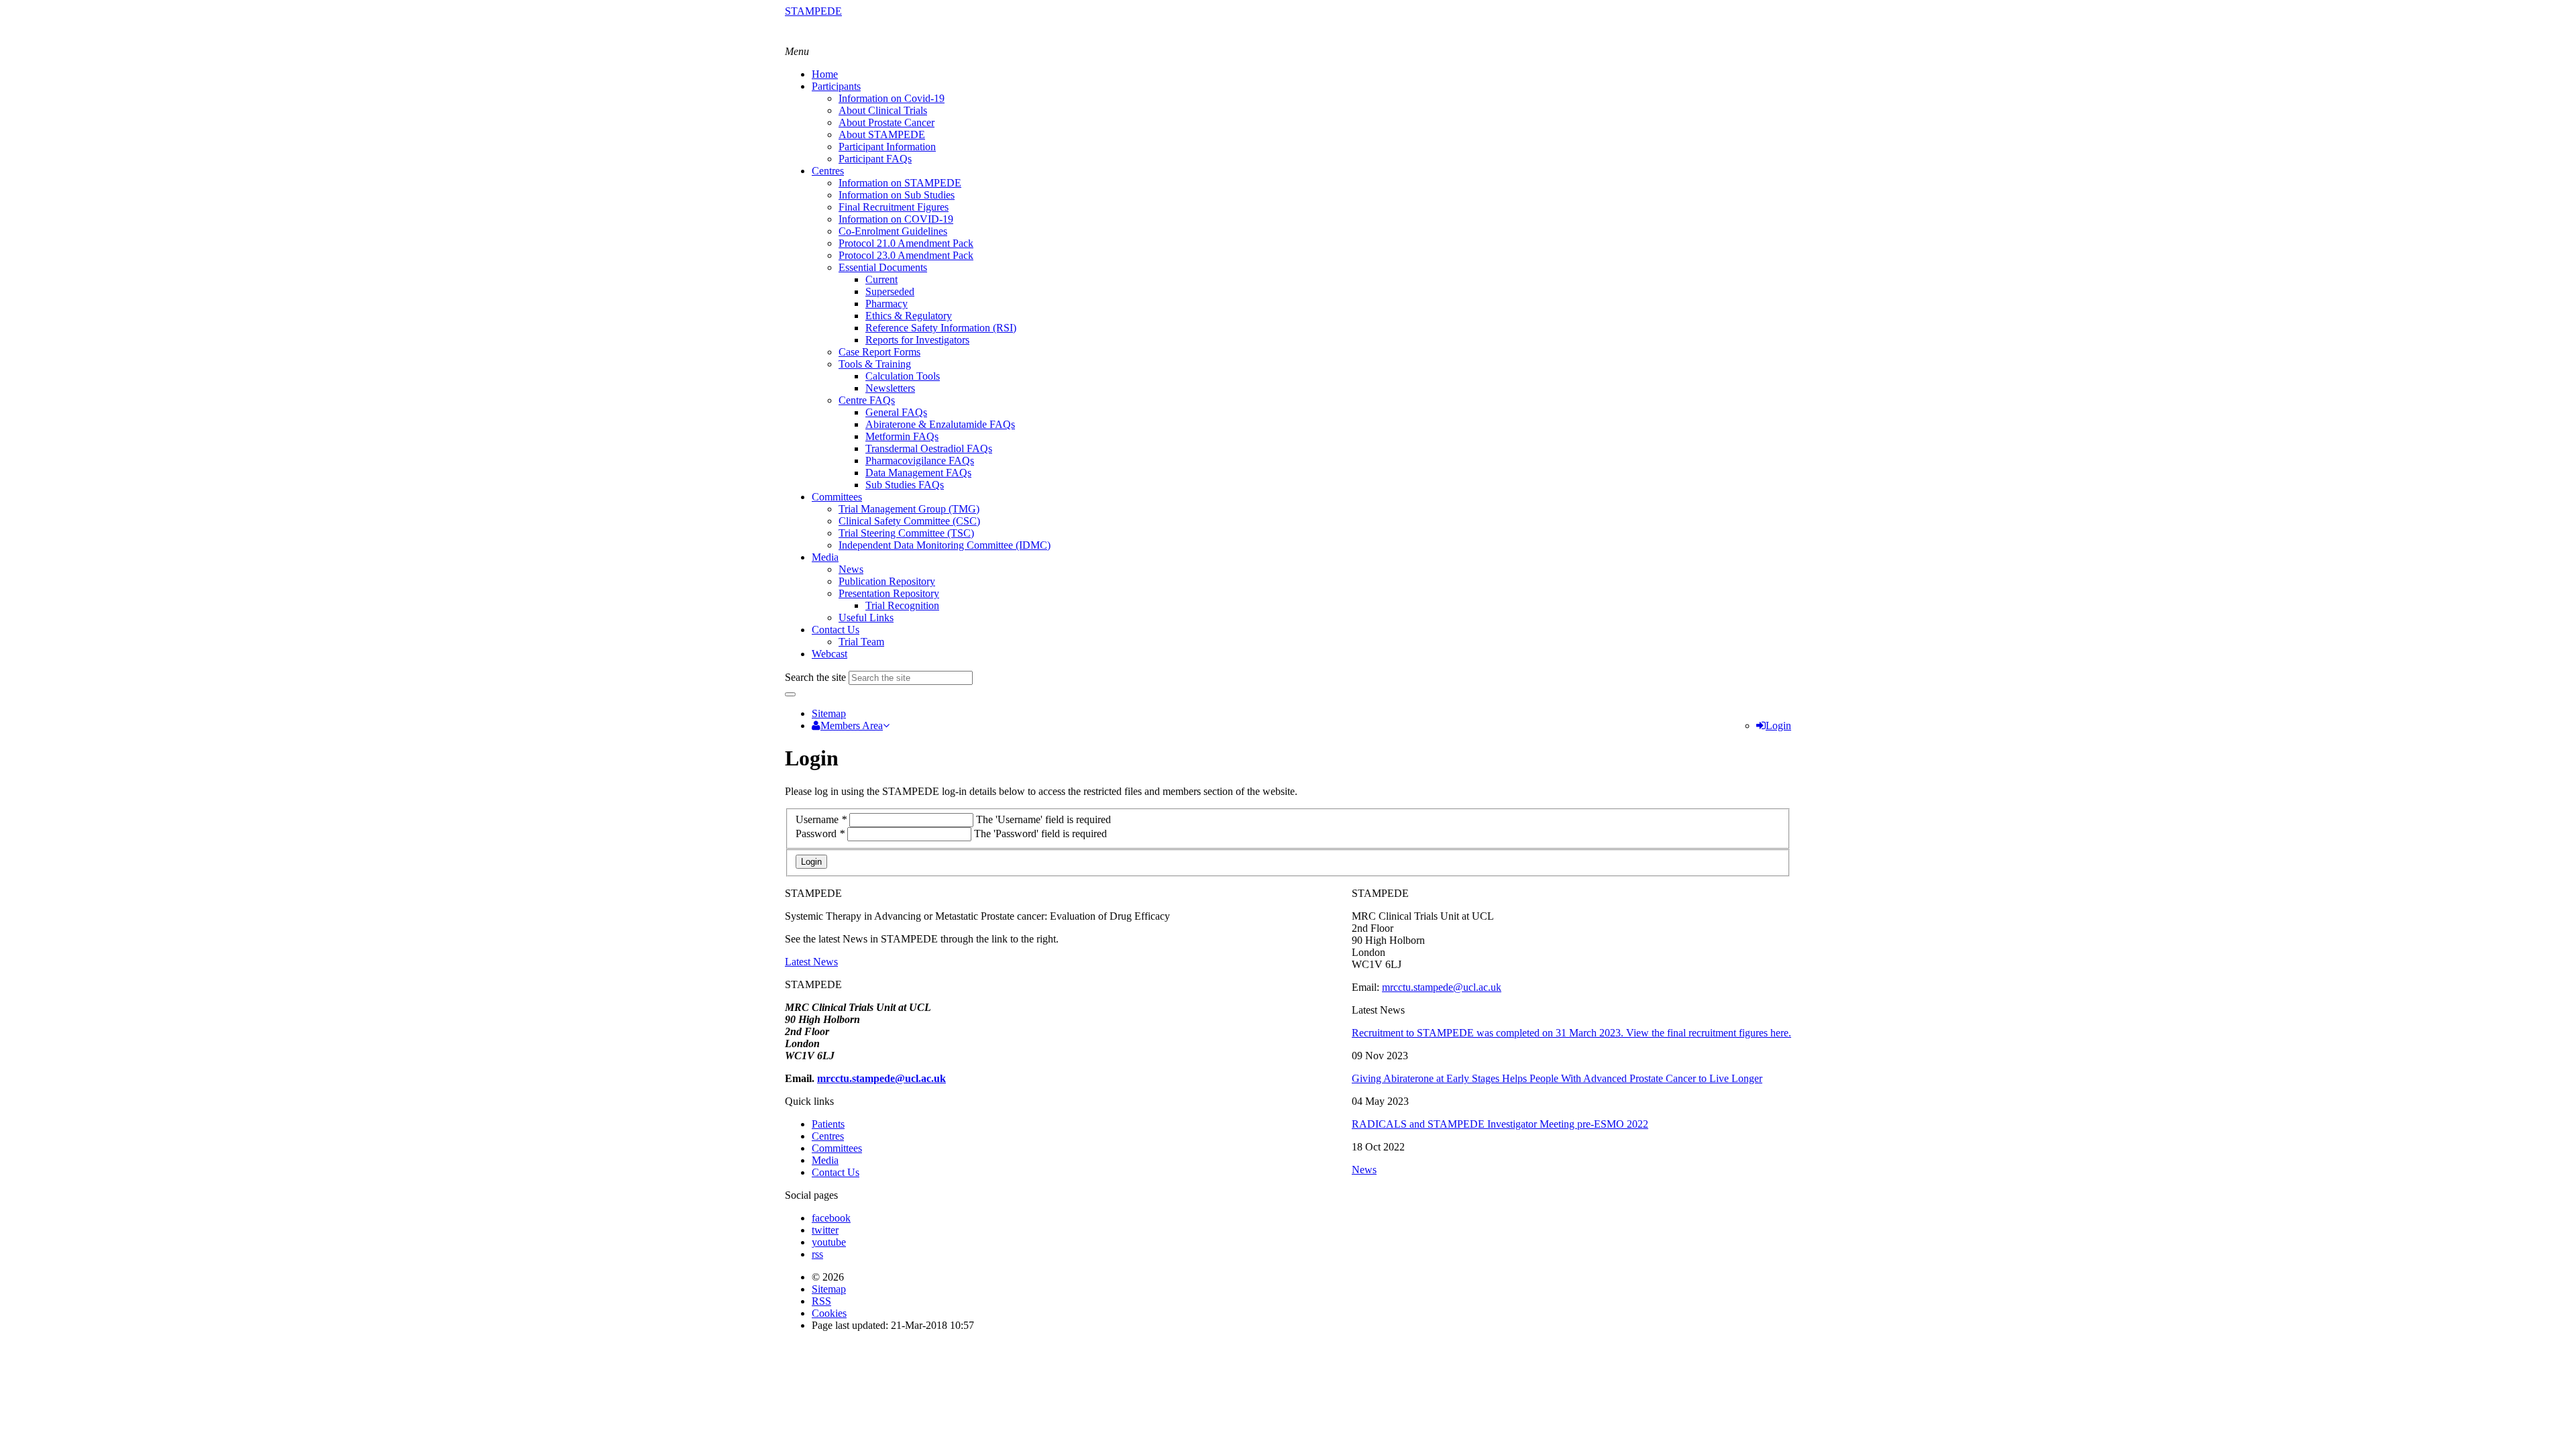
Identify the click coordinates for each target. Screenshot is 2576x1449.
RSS (821, 1301)
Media (825, 1160)
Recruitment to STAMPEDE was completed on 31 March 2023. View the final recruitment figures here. (1571, 1033)
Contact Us (836, 1172)
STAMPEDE (813, 11)
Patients (828, 1124)
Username (821, 819)
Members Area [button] (852, 726)
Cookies (829, 1313)
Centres (828, 1136)
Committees (837, 1148)
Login (1778, 726)
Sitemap (829, 713)
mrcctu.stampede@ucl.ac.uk (1442, 987)
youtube (829, 1242)
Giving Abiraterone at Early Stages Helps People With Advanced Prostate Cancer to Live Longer (1557, 1078)
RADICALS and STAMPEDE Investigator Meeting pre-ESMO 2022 (1500, 1124)
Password (820, 834)
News (1364, 1170)
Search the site (815, 677)
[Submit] (790, 694)
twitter (825, 1230)
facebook (831, 1218)
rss (817, 1254)
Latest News (811, 962)
